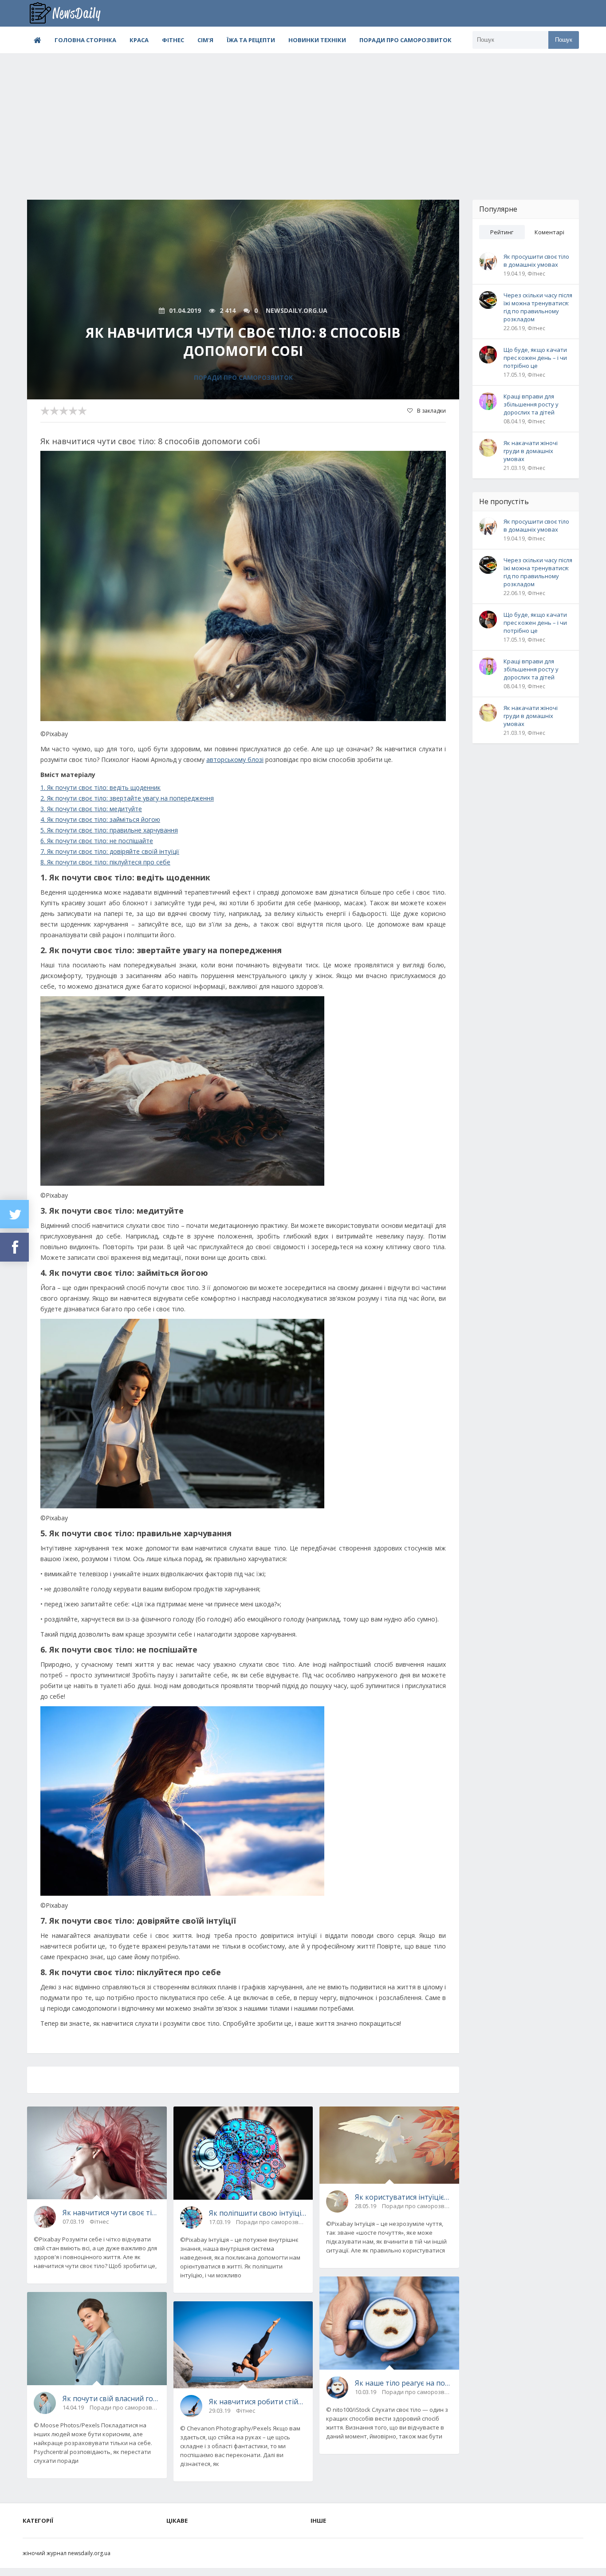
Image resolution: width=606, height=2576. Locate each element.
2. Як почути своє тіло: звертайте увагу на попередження (127, 798)
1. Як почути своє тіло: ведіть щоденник (100, 787)
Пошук (564, 40)
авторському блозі (235, 759)
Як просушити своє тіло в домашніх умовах (536, 260)
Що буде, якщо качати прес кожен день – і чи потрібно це (535, 358)
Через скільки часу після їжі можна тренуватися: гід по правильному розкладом (538, 307)
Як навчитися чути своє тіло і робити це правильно (111, 2213)
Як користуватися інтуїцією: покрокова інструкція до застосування (404, 2197)
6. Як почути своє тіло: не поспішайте (97, 841)
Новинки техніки (317, 40)
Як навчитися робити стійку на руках (258, 2402)
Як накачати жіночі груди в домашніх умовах (531, 451)
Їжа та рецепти (251, 40)
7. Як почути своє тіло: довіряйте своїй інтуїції (110, 851)
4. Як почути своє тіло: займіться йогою (100, 819)
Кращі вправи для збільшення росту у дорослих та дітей (531, 404)
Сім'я (205, 40)
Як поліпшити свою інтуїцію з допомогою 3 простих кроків (258, 2213)
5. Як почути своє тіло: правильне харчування (109, 830)
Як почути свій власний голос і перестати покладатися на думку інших (111, 2398)
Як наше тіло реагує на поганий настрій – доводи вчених (404, 2383)
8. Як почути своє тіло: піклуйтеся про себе (105, 862)
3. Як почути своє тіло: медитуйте (91, 809)
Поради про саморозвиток (405, 40)
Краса (139, 40)
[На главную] (71, 13)
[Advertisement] (303, 120)
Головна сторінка (85, 40)
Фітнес (173, 40)
